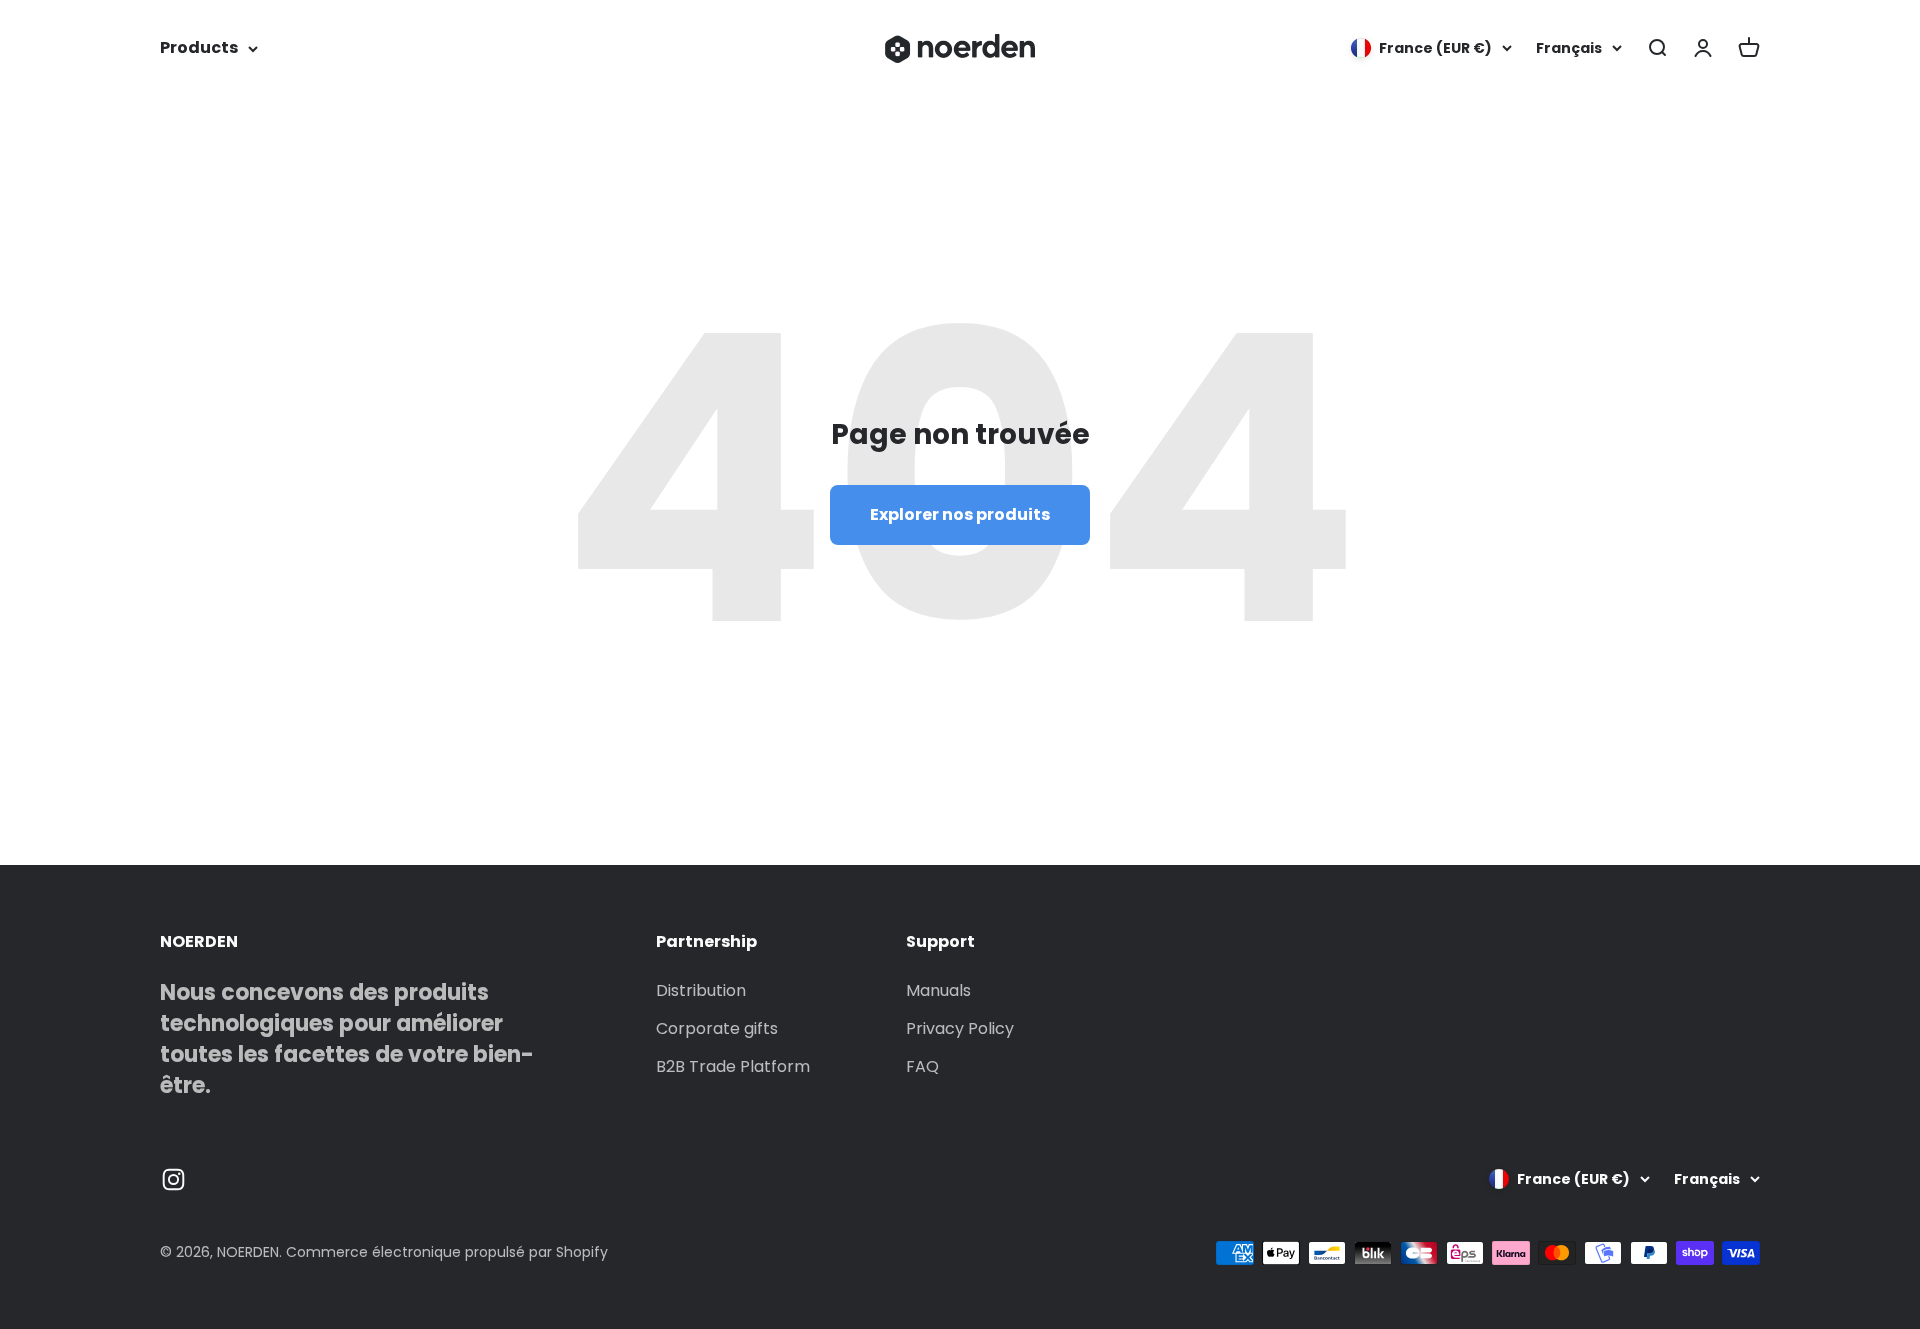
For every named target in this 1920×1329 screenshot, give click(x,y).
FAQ (922, 1066)
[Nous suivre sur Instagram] (173, 1179)
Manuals (938, 990)
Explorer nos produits (960, 514)
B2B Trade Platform (733, 1066)
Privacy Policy (960, 1028)
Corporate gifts (717, 1028)
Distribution (701, 990)
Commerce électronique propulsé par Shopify (447, 1252)
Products (199, 47)
